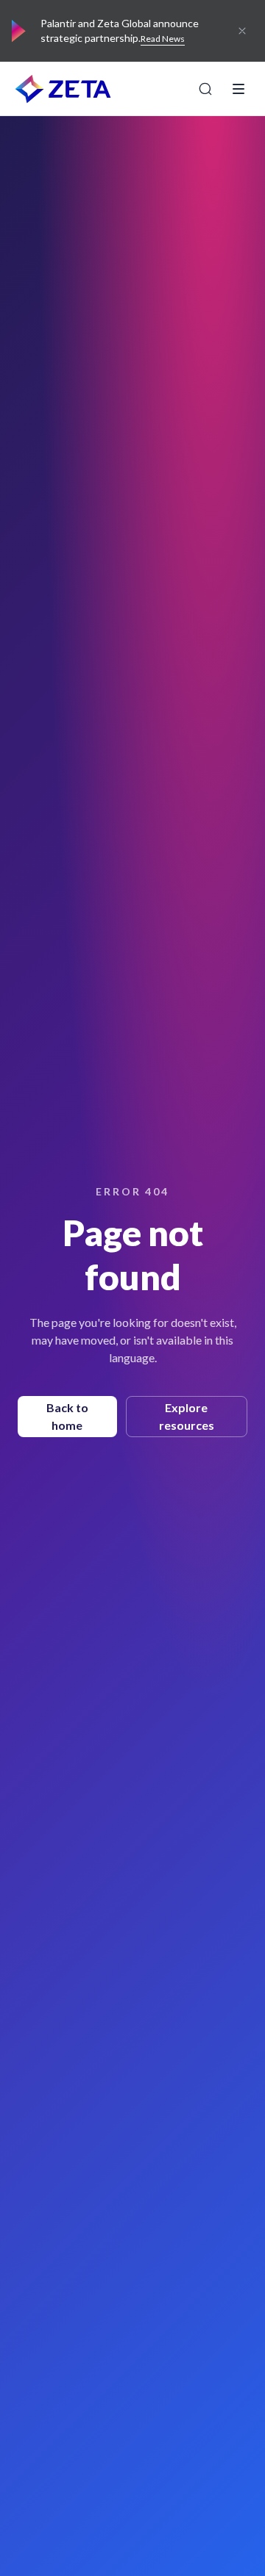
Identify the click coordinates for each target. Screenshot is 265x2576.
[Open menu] (239, 89)
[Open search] (205, 89)
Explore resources (187, 1416)
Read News (163, 39)
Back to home (67, 1416)
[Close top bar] (242, 31)
